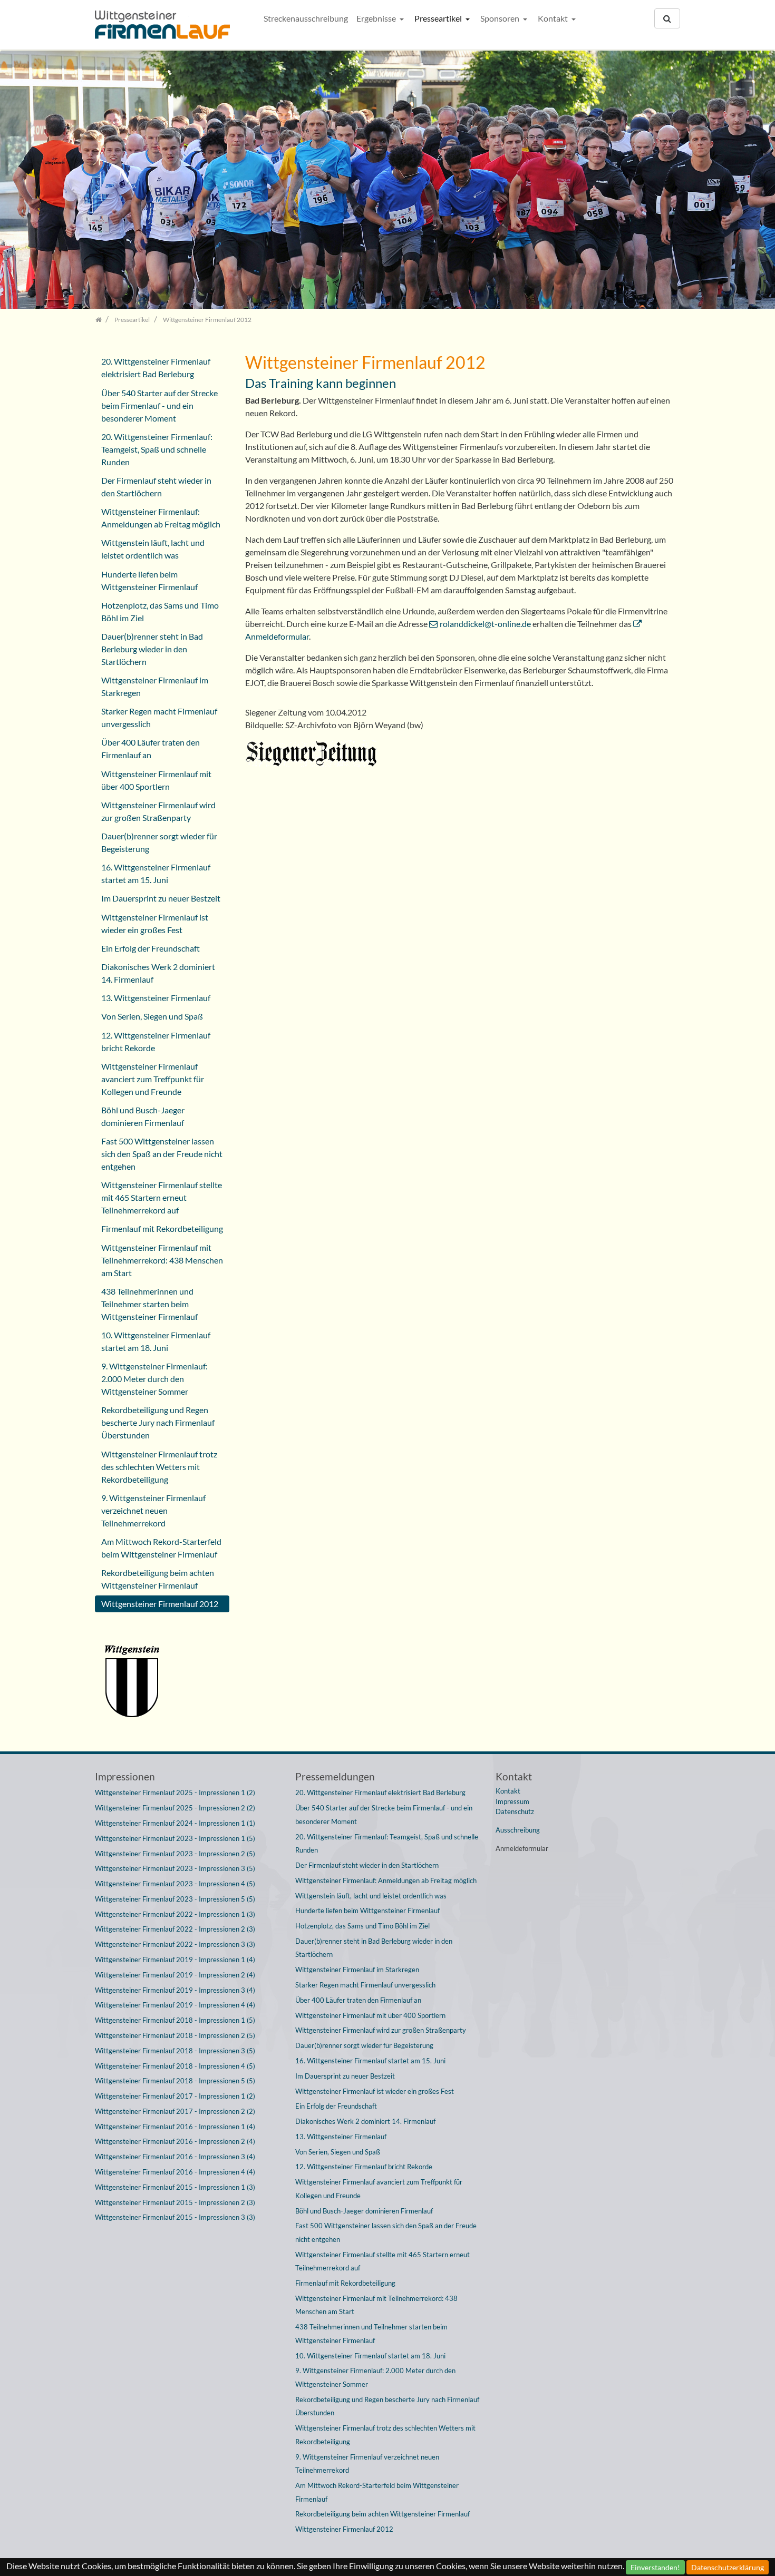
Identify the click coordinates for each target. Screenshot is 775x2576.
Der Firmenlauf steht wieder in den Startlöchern (156, 487)
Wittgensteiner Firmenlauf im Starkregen (155, 686)
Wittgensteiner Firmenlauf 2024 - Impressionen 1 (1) (175, 1823)
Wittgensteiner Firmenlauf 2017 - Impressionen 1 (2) (175, 2096)
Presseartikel (439, 18)
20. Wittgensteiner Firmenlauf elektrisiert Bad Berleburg (156, 368)
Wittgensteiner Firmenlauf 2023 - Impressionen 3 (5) (175, 1868)
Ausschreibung (518, 1830)
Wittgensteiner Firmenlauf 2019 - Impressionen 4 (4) (175, 2005)
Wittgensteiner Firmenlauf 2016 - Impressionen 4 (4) (175, 2172)
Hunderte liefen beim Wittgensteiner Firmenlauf (149, 580)
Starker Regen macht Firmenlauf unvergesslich (159, 717)
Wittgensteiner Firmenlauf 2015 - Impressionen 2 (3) (175, 2202)
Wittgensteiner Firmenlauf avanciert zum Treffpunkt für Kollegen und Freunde (153, 1079)
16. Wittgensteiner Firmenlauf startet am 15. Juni (156, 873)
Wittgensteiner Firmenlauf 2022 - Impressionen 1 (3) (175, 1914)
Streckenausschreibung (306, 18)
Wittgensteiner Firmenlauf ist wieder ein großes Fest (155, 923)
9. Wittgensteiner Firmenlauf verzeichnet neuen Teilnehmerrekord (153, 1510)
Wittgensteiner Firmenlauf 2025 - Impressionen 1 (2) (175, 1793)
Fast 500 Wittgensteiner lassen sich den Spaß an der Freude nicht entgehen (162, 1154)
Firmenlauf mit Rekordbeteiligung (162, 1228)
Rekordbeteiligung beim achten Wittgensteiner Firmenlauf (158, 1579)
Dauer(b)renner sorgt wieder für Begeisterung (159, 842)
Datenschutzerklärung (728, 2567)
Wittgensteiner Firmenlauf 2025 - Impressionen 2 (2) (175, 1808)
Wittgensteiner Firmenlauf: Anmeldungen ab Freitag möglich (161, 518)
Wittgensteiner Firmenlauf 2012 (160, 1604)
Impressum (512, 1801)
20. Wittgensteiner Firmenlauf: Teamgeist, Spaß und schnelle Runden (157, 449)
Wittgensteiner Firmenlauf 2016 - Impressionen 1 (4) (175, 2127)
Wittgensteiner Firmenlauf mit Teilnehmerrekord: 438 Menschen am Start (162, 1260)
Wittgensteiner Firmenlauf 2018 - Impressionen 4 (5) (175, 2066)
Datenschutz (515, 1811)
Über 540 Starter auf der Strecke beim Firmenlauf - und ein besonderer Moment (159, 405)
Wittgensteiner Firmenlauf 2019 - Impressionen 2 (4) (175, 1975)
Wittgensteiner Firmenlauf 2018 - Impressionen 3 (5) (175, 2051)
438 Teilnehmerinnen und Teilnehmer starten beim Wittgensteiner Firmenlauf (149, 1304)
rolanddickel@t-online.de (485, 624)
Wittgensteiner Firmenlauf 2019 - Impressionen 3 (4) (175, 1990)
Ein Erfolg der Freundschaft (151, 948)
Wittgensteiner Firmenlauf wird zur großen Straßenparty (158, 811)
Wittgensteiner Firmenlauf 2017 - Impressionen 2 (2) (175, 2111)
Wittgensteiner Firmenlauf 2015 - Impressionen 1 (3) (175, 2187)
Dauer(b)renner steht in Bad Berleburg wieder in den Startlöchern (152, 649)
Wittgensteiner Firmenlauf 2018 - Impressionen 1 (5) (175, 2020)
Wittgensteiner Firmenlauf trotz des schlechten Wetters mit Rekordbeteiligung (159, 1467)
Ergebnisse (377, 18)
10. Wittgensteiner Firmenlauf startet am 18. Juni (156, 1341)
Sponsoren (501, 18)
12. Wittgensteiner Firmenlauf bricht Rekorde (156, 1041)
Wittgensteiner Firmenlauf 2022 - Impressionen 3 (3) (175, 1944)
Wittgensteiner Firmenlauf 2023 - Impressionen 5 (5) (175, 1899)
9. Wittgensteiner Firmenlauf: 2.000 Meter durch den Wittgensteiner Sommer (154, 1379)
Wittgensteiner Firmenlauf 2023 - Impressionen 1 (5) (175, 1838)
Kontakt (554, 18)
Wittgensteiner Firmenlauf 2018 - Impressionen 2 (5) (175, 2035)
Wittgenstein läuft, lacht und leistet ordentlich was (153, 549)
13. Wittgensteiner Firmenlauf (156, 998)
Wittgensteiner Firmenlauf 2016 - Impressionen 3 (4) (175, 2157)
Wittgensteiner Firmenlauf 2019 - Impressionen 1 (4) (175, 1960)
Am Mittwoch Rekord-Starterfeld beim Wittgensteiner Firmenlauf (161, 1548)
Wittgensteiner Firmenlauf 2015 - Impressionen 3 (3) (175, 2217)
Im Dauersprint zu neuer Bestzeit (161, 898)
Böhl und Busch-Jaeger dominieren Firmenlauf (143, 1116)
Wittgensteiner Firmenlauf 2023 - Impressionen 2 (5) (175, 1854)
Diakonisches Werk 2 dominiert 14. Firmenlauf (158, 973)
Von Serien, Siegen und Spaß (152, 1016)
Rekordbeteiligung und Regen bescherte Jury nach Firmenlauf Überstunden (158, 1422)
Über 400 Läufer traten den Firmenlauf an (151, 748)
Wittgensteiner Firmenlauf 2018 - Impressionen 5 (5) (175, 2081)
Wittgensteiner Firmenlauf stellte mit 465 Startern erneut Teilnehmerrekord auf (162, 1197)
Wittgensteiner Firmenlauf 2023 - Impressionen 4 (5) (175, 1884)
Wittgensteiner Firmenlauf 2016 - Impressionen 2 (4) (175, 2141)
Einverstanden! (655, 2567)
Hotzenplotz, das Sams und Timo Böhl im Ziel (160, 611)
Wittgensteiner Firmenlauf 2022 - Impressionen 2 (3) (175, 1929)
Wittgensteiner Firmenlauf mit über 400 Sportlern (156, 780)
